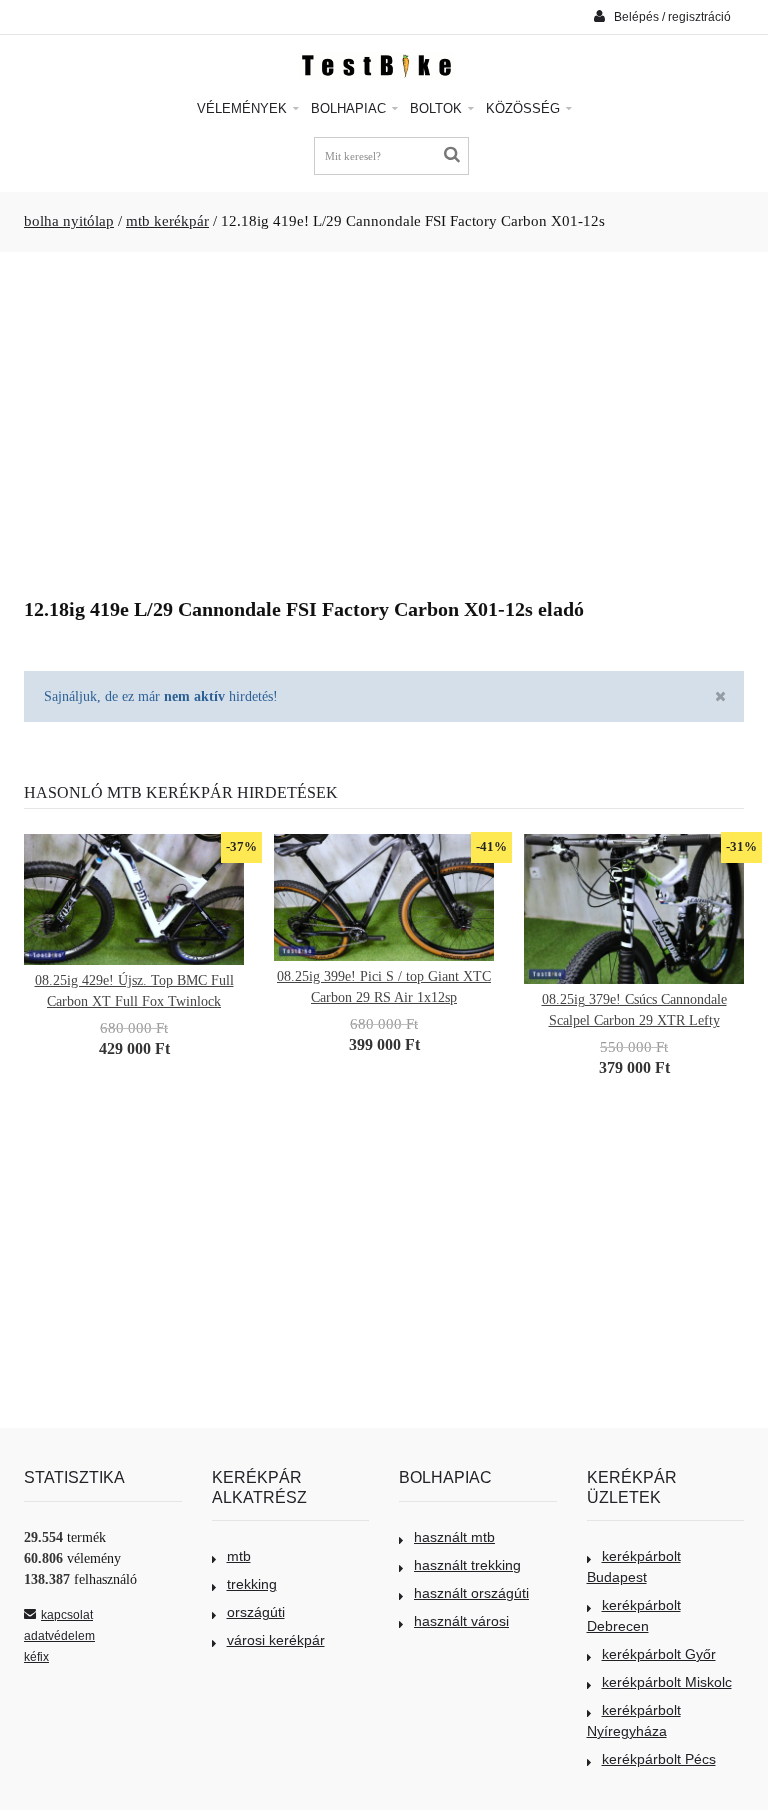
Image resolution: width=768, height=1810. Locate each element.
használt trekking (467, 1565)
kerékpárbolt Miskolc (667, 1682)
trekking (252, 1584)
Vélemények (244, 108)
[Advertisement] (384, 417)
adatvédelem (59, 1636)
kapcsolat (67, 1615)
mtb (239, 1556)
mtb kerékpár (167, 221)
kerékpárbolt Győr (659, 1654)
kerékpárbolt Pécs (659, 1759)
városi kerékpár (276, 1640)
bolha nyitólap (69, 221)
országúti (256, 1612)
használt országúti (471, 1593)
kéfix (36, 1657)
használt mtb (454, 1537)
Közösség (525, 108)
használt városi (461, 1621)
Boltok (438, 108)
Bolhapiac (350, 108)
